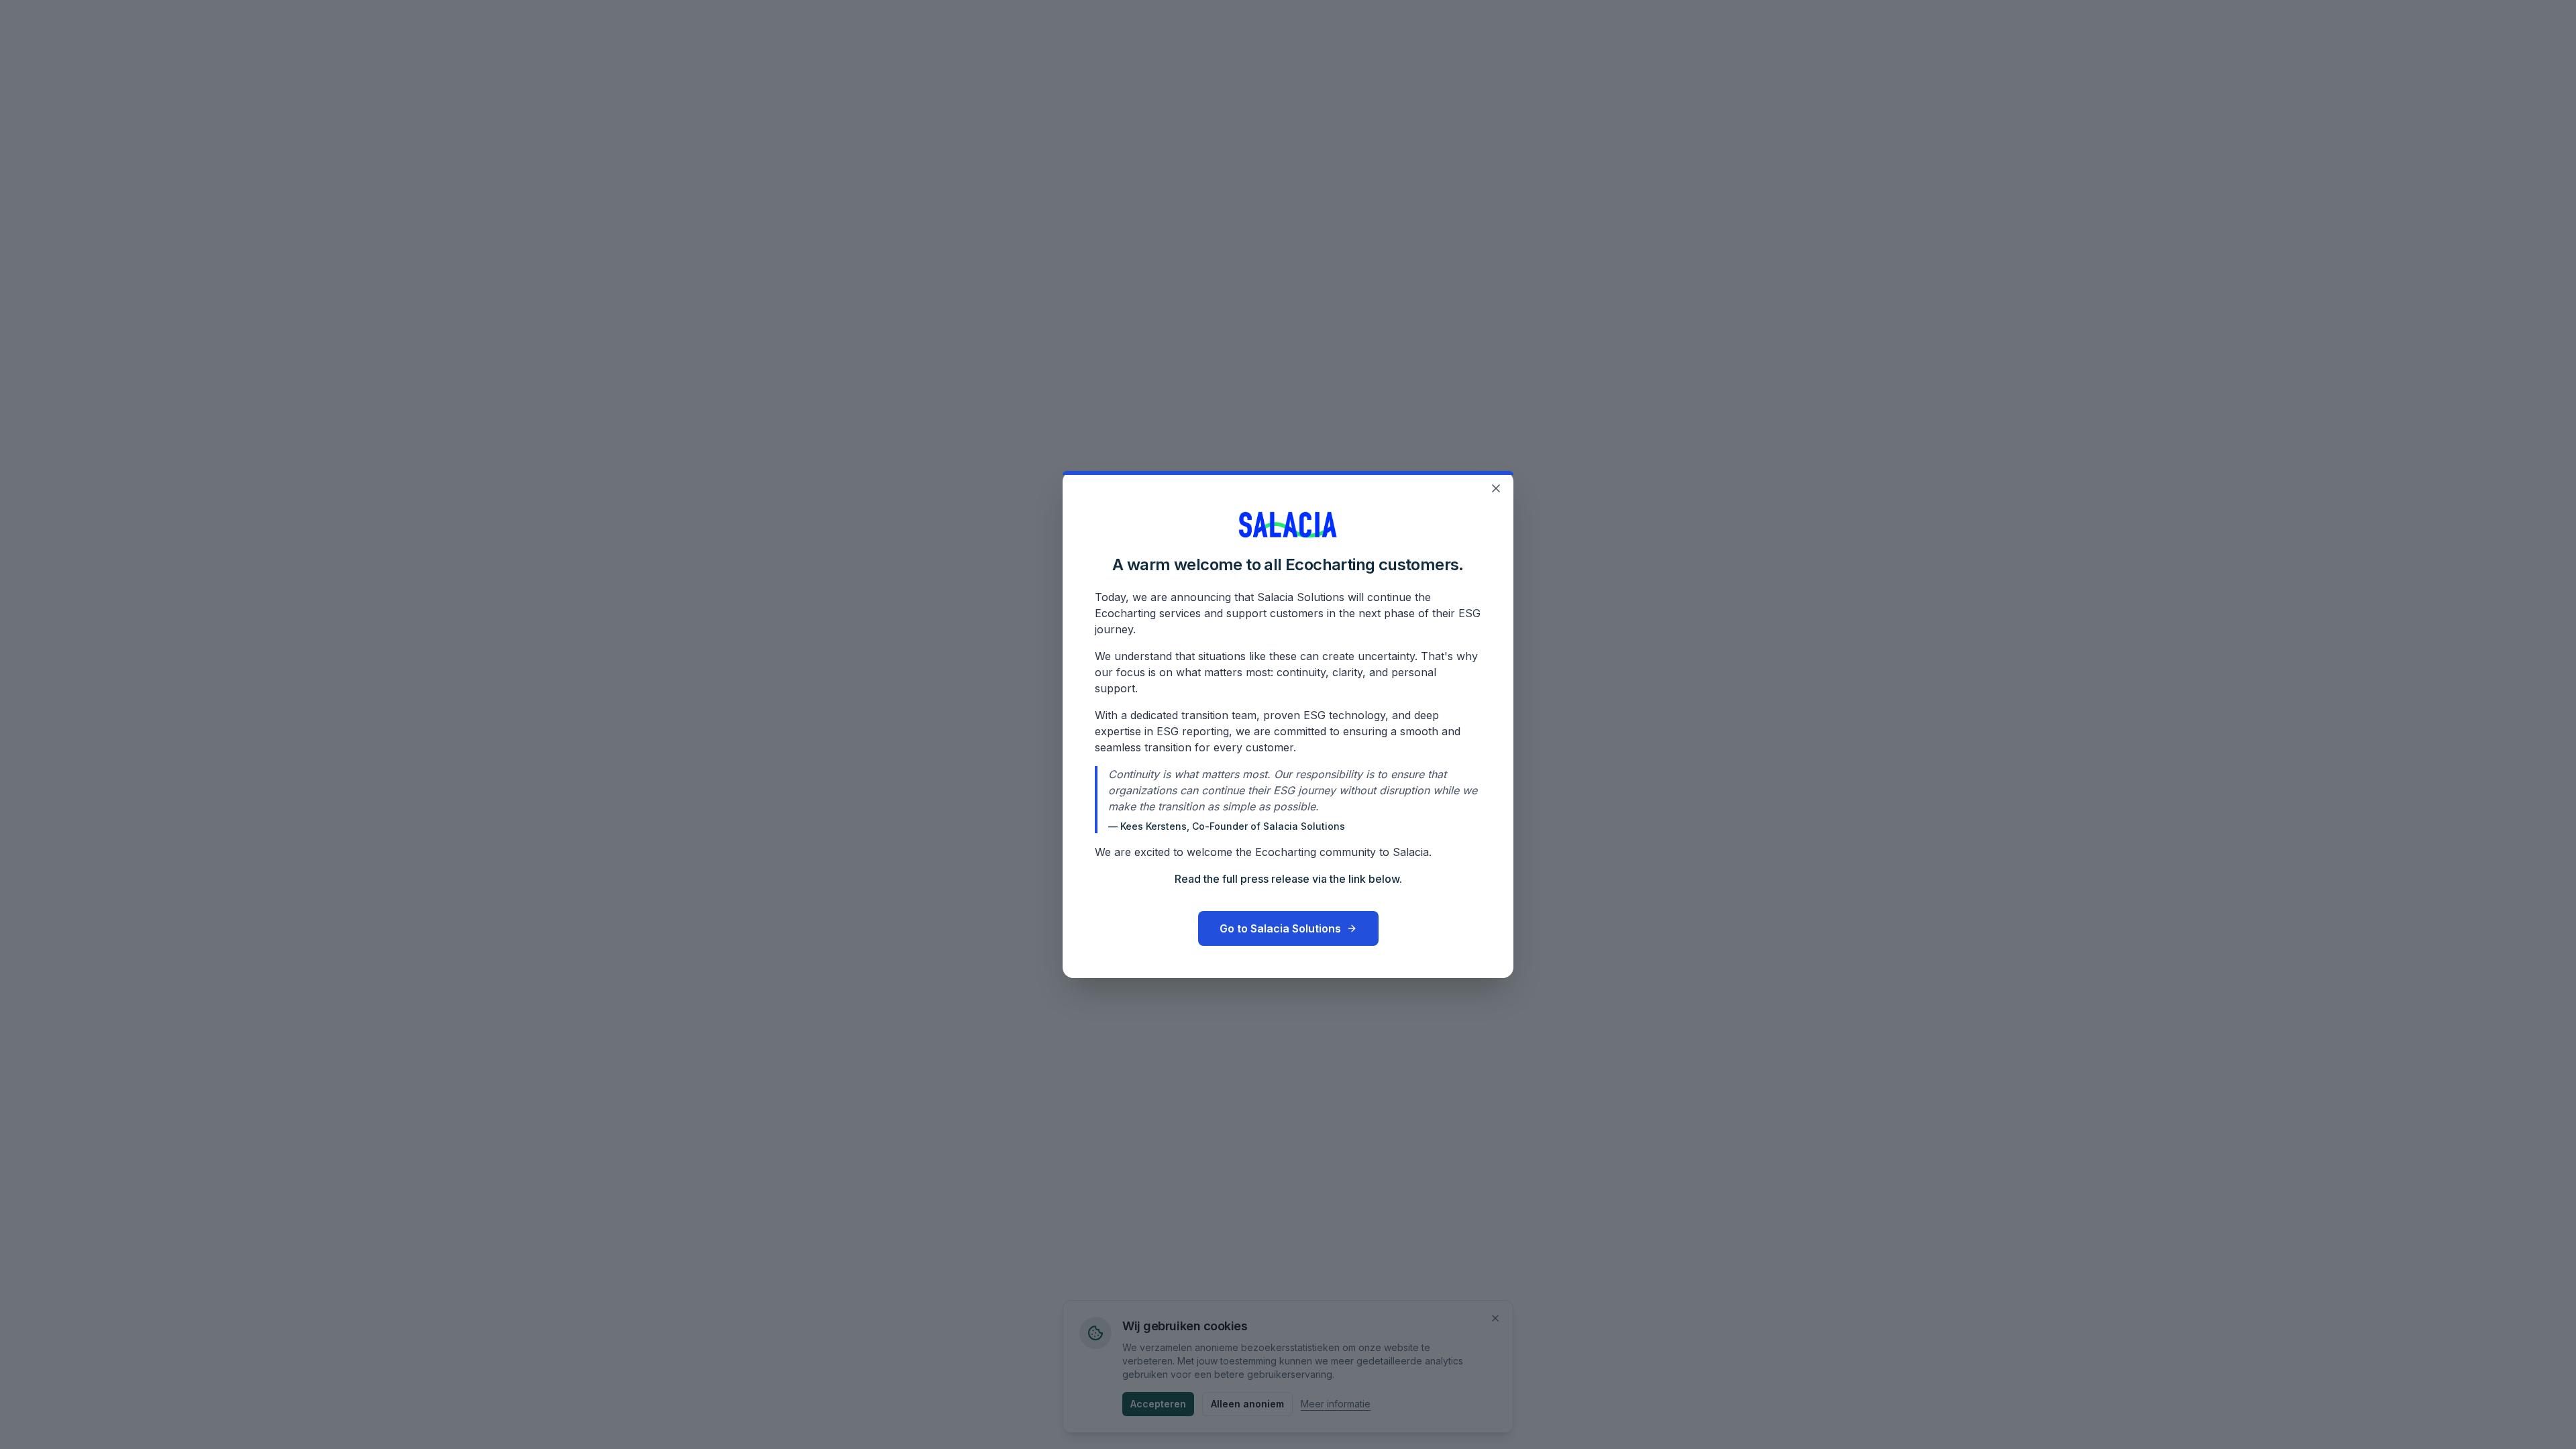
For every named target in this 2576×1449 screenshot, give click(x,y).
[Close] (1496, 488)
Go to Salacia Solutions (1280, 928)
